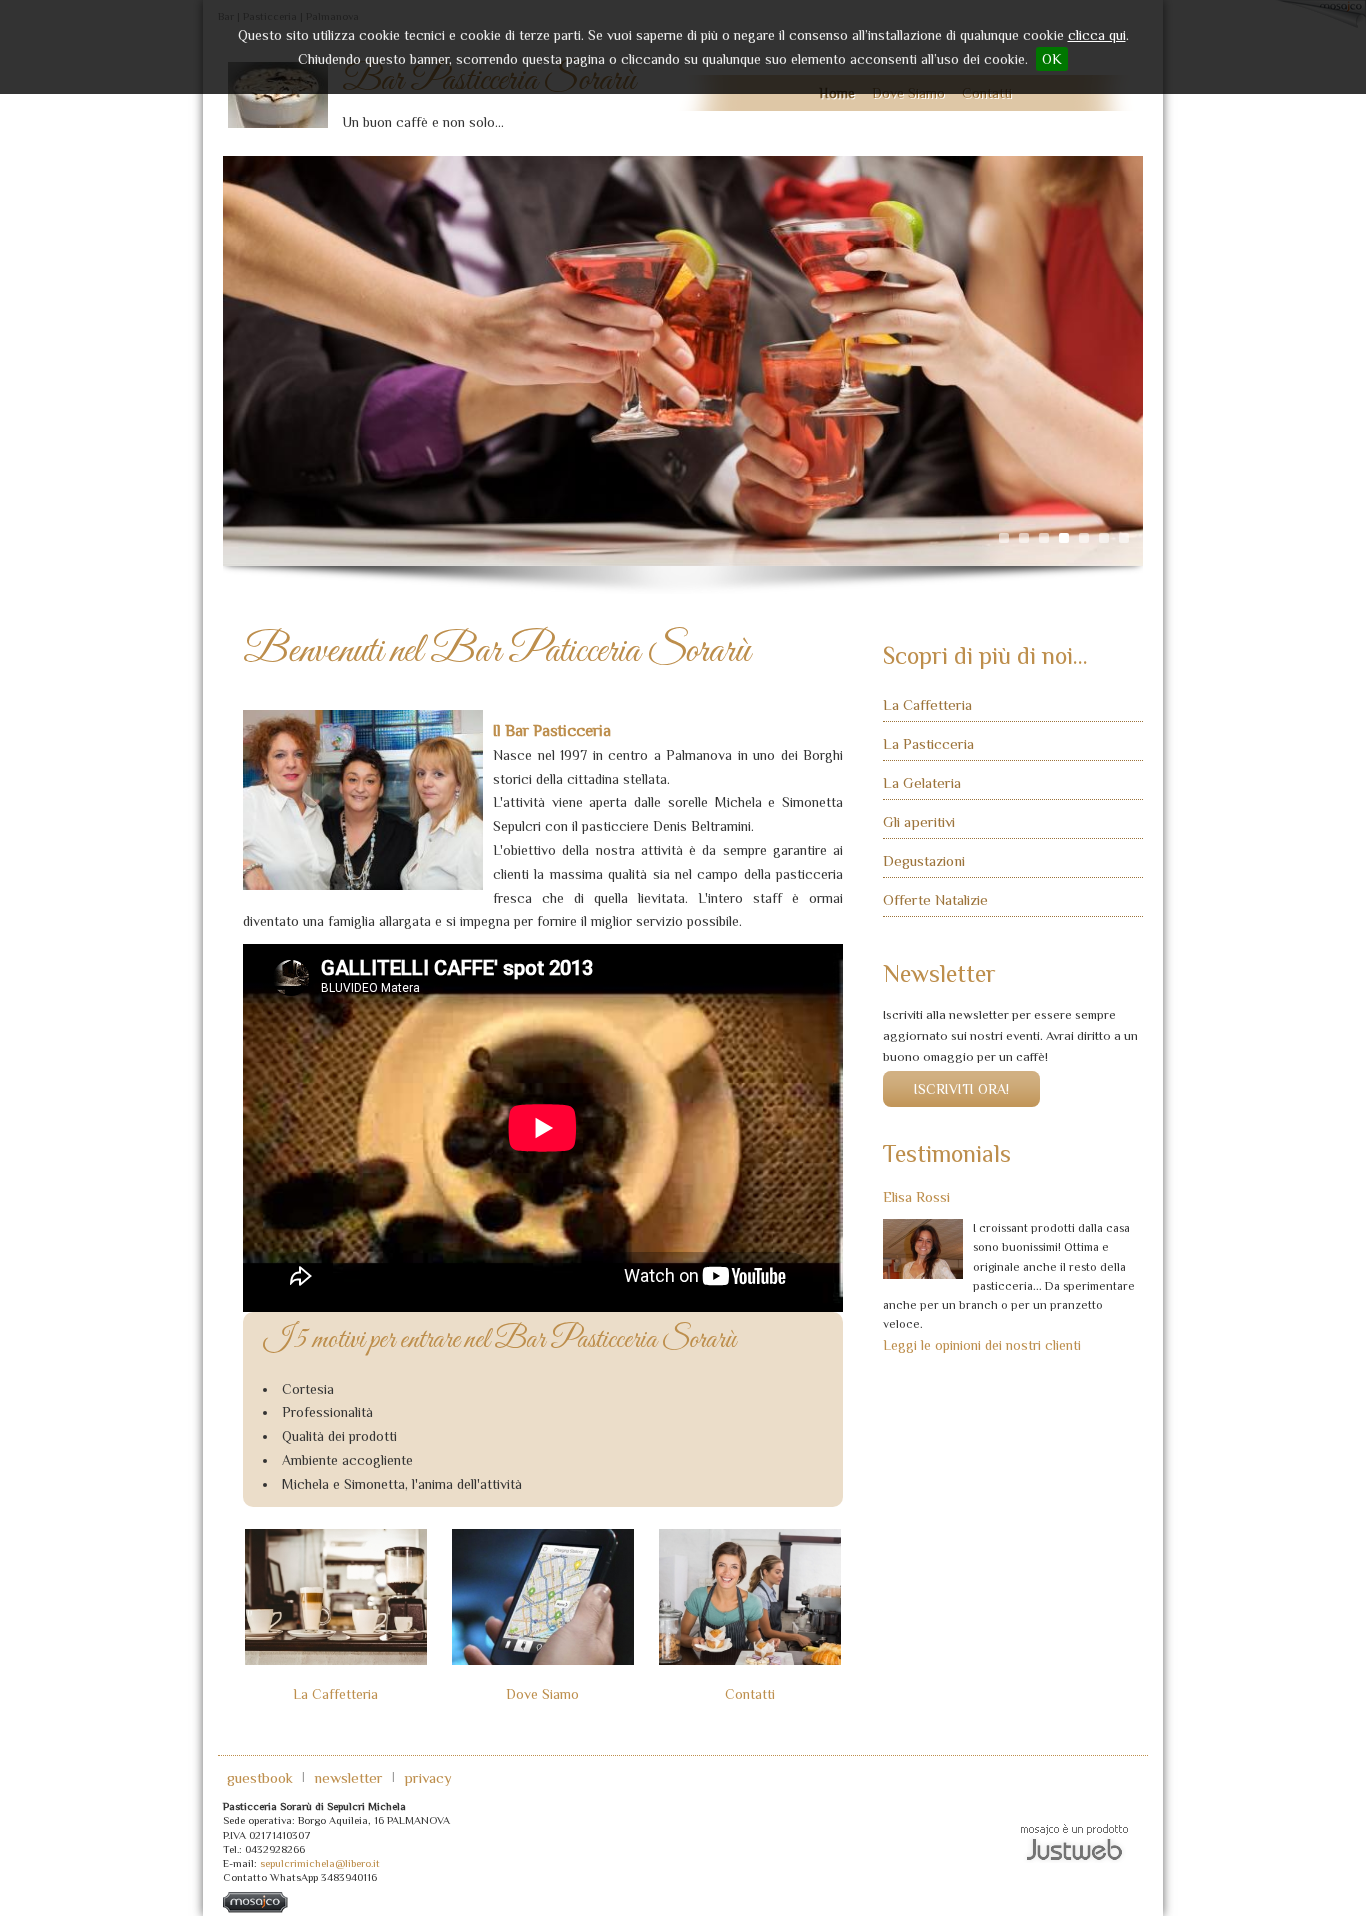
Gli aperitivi (919, 821)
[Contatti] (750, 1597)
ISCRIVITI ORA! (961, 1089)
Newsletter (348, 1777)
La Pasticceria (928, 743)
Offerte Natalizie (935, 899)
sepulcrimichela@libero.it (320, 1863)
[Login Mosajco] (255, 1909)
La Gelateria (922, 782)
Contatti (750, 1694)
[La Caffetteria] (336, 1597)
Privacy (428, 1777)
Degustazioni (924, 860)
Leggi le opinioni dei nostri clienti (982, 1345)
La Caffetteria (335, 1694)
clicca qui (1097, 35)
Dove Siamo (542, 1694)
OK (1052, 59)
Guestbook (260, 1777)
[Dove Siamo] (543, 1597)
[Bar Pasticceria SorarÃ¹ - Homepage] (278, 99)
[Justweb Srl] (1074, 1841)
